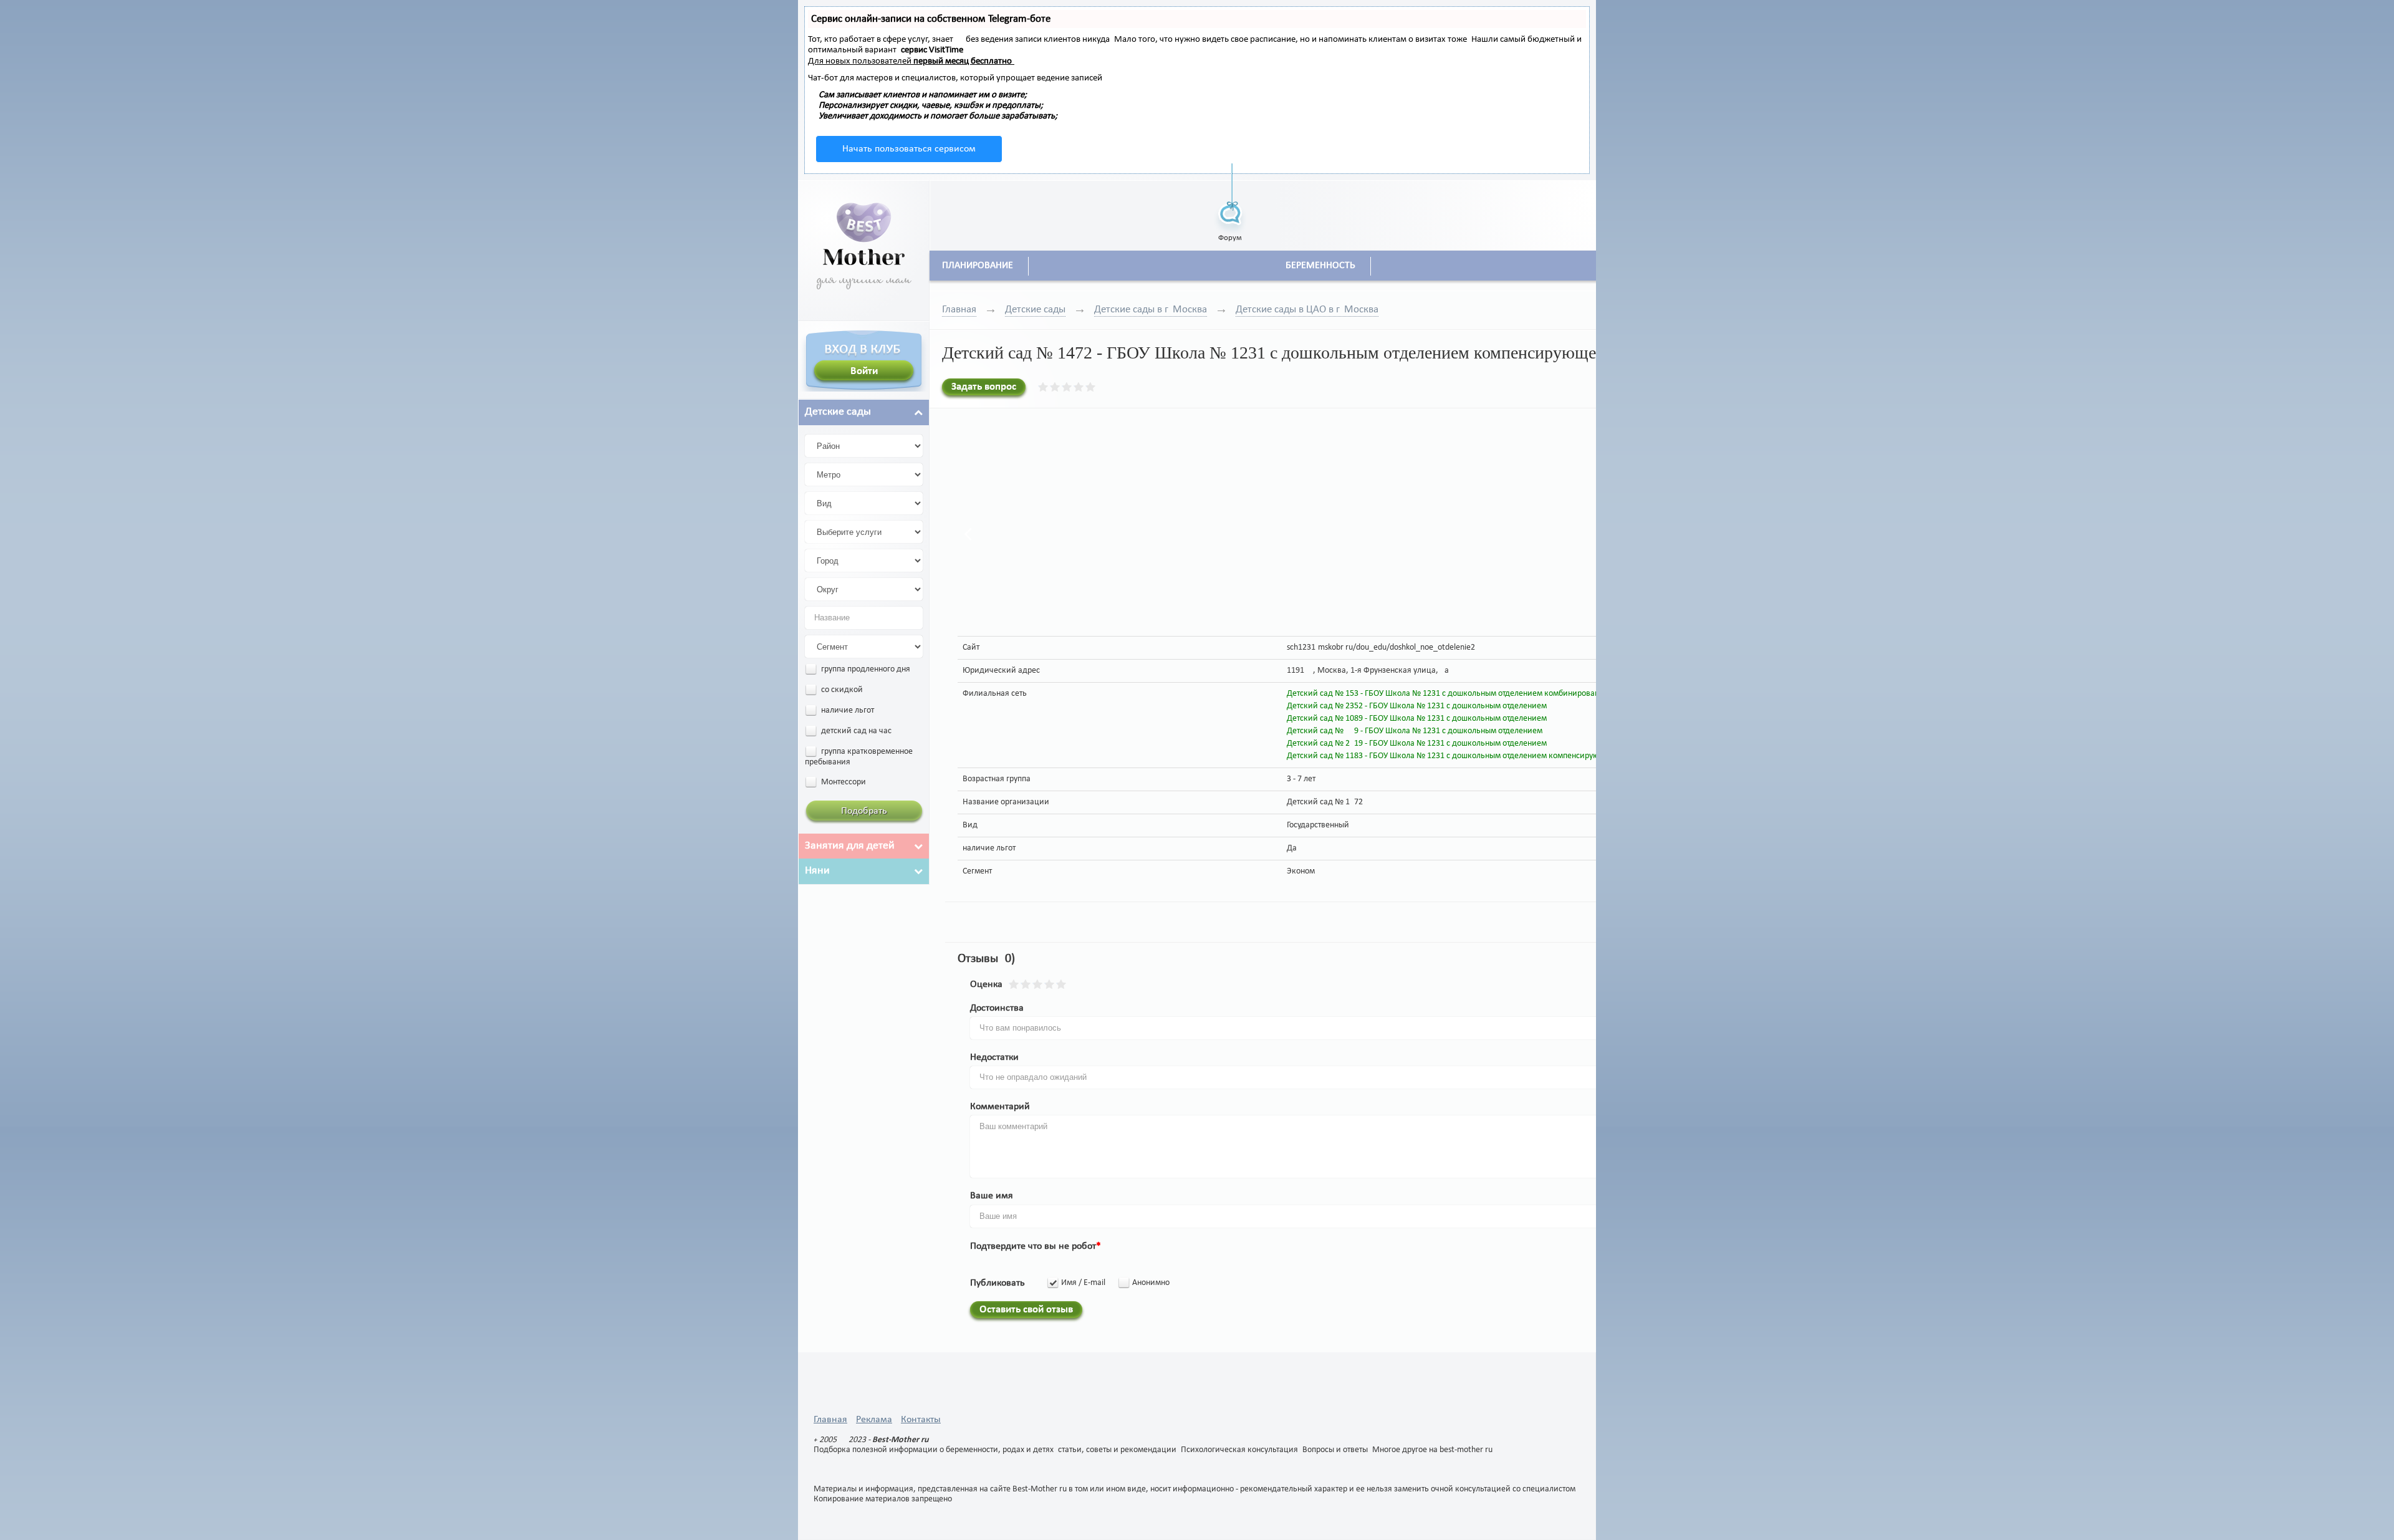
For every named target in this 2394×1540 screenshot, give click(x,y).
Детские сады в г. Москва (1151, 310)
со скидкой (841, 690)
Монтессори (843, 782)
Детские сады (1035, 310)
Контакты (921, 1420)
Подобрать (864, 811)
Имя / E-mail (1083, 1283)
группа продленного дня (865, 669)
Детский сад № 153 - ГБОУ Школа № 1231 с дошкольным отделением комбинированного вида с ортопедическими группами (1517, 694)
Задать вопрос (984, 387)
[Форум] (1230, 198)
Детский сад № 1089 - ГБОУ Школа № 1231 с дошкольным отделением (1417, 719)
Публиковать (997, 1283)
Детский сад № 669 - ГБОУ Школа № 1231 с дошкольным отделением (1415, 731)
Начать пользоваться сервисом (909, 149)
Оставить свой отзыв (1026, 1310)
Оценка (986, 984)
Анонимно (1151, 1283)
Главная (959, 310)
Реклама (874, 1420)
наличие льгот (847, 710)
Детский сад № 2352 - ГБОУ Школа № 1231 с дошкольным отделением (1417, 706)
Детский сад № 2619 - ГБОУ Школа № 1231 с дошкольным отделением (1417, 744)
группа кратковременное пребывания (859, 757)
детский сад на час (855, 731)
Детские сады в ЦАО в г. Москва (1307, 310)
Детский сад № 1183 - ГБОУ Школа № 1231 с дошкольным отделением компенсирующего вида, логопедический (1495, 756)
